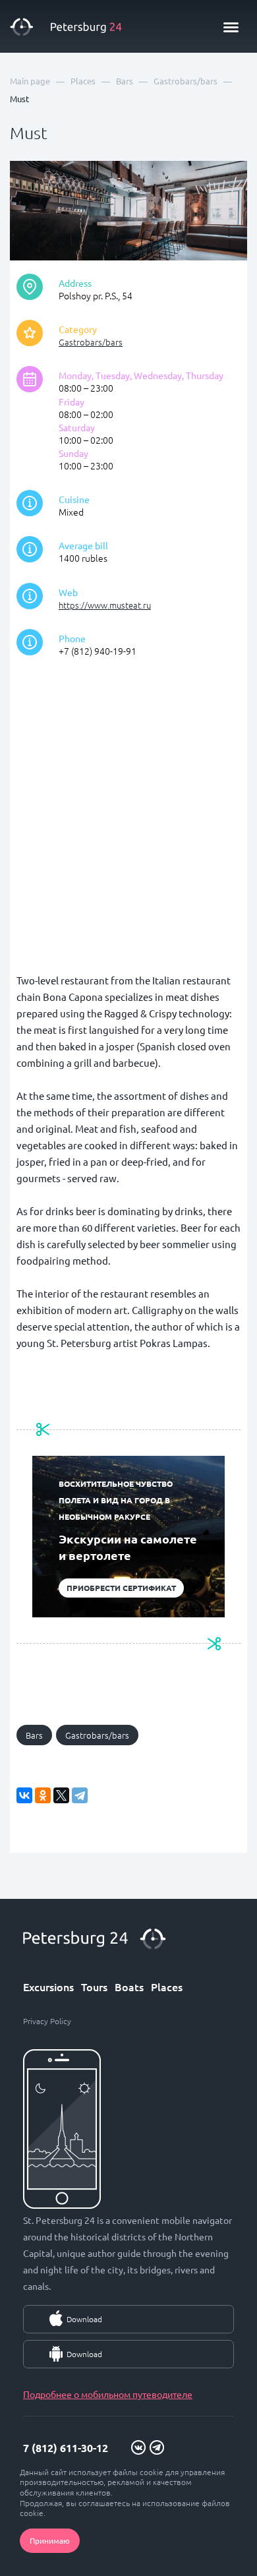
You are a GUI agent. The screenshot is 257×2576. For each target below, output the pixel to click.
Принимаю (50, 2540)
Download (84, 2319)
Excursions (48, 1987)
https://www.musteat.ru (105, 605)
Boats (129, 1987)
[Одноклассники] (43, 1795)
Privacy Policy (47, 2021)
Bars (34, 1735)
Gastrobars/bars (91, 342)
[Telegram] (80, 1795)
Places (167, 1987)
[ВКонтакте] (24, 1795)
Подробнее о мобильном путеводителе (108, 2394)
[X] (61, 1795)
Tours (94, 1987)
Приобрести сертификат (121, 1588)
